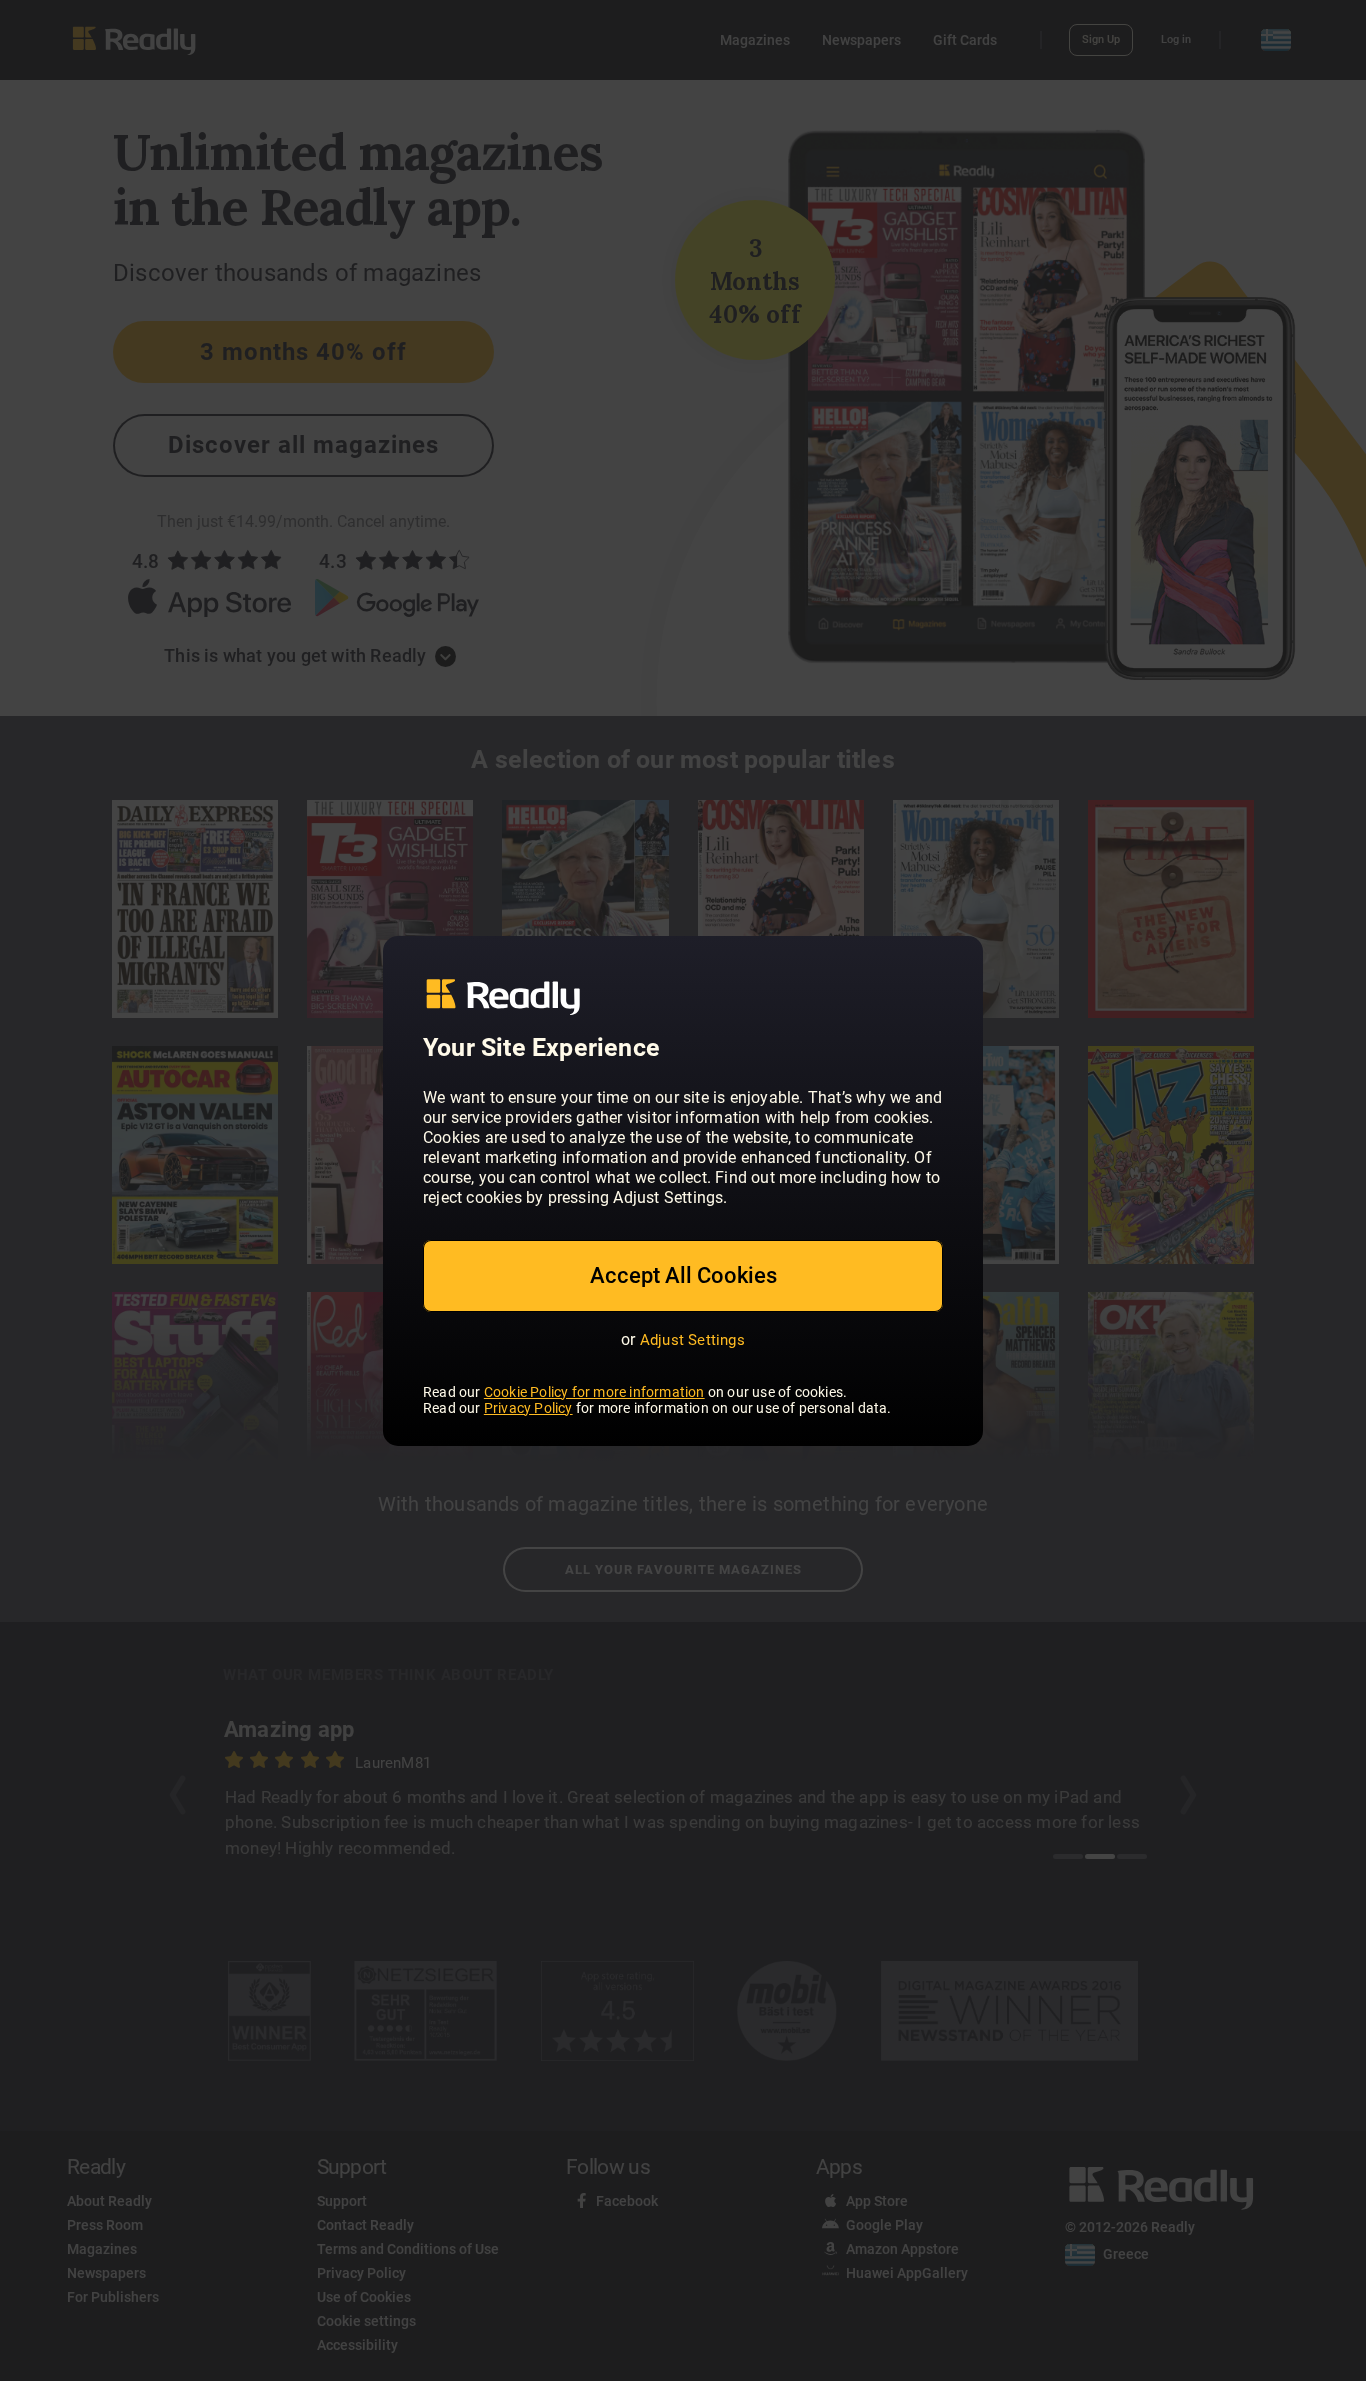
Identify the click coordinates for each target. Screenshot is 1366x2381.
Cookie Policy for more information (594, 1392)
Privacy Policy (528, 1408)
